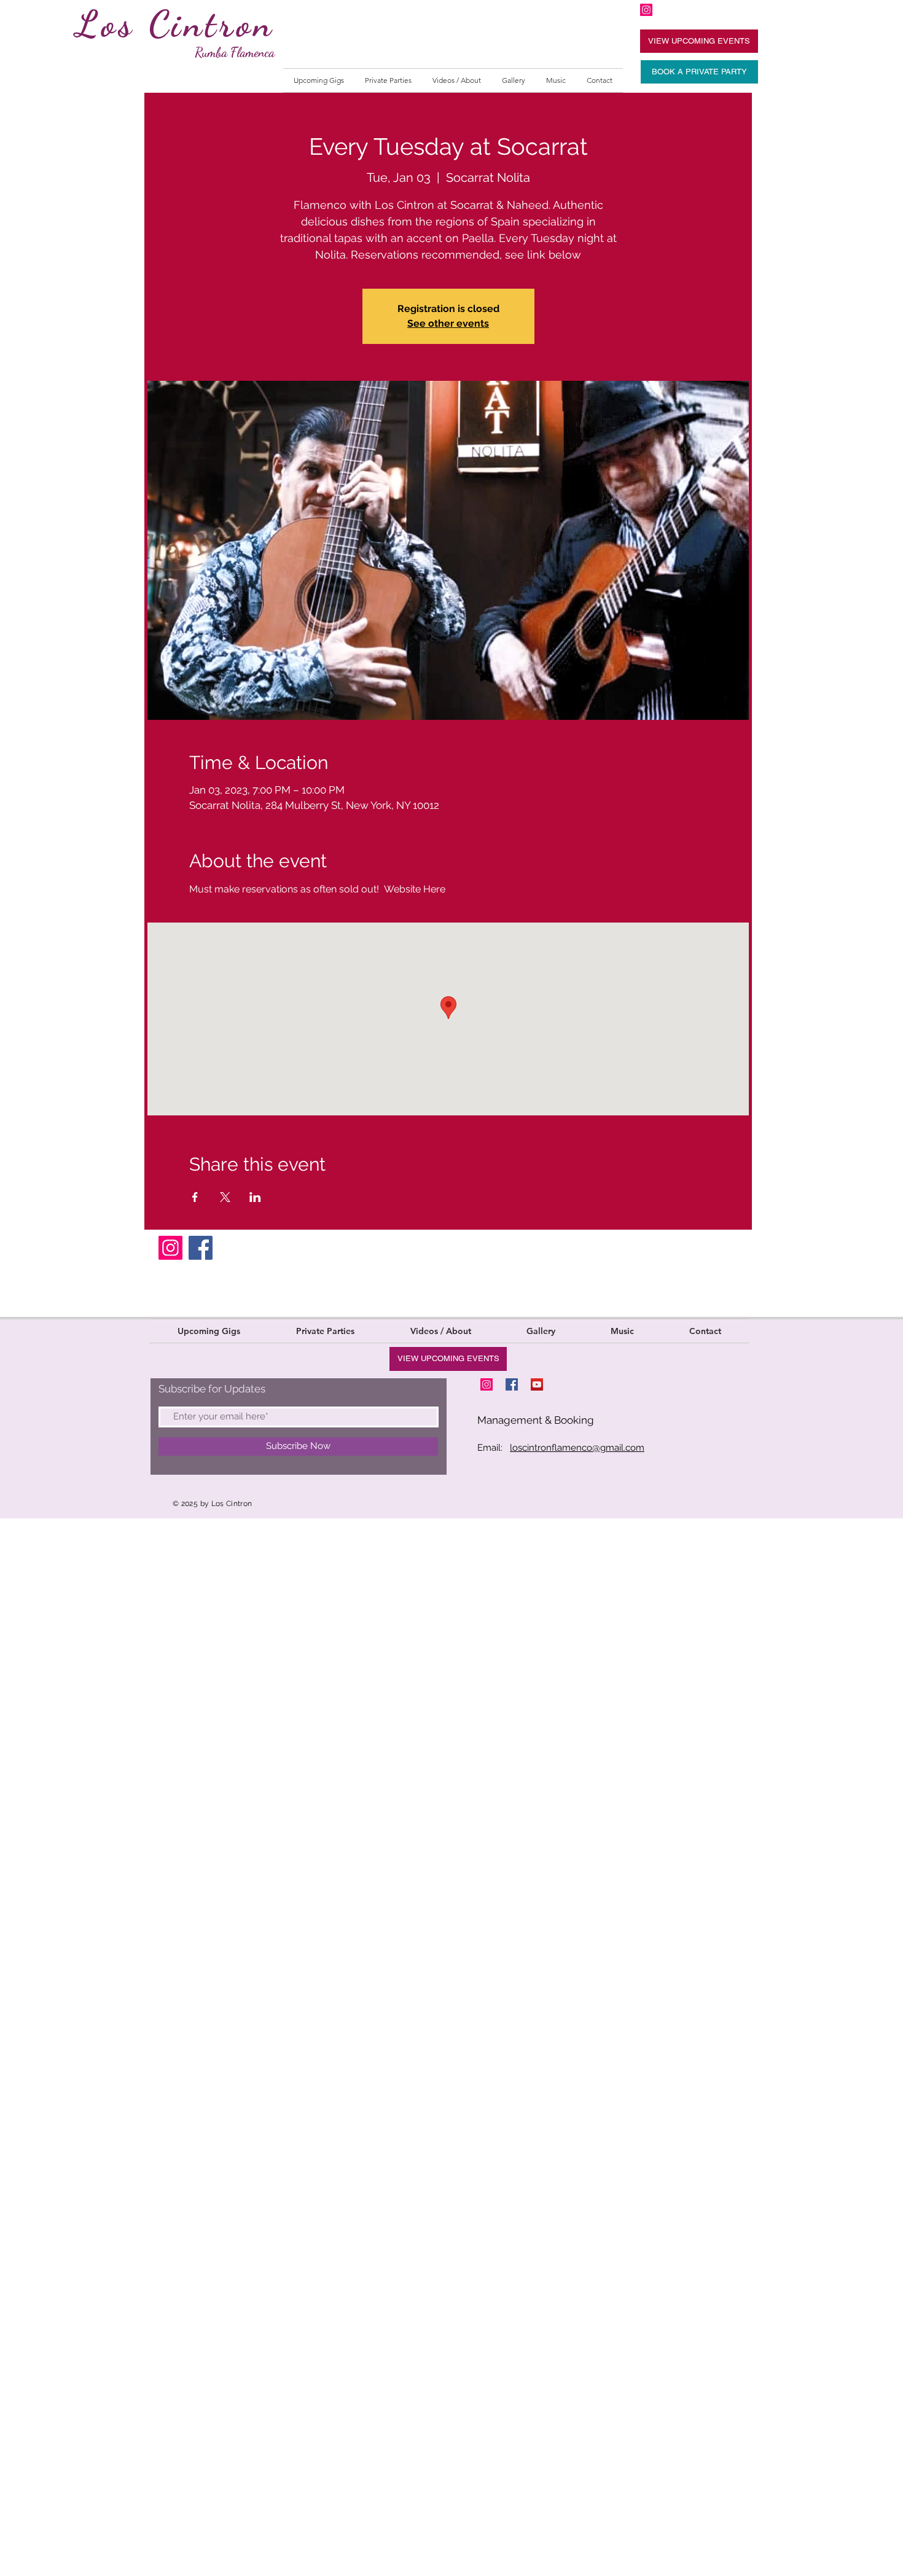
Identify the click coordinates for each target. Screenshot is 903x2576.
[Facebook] (201, 1248)
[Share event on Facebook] (195, 1197)
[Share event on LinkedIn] (255, 1197)
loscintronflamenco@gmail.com (577, 1448)
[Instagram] (170, 1248)
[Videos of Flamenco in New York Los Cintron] (537, 1384)
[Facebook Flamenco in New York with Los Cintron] (512, 1384)
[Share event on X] (225, 1197)
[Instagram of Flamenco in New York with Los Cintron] (646, 10)
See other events (448, 323)
